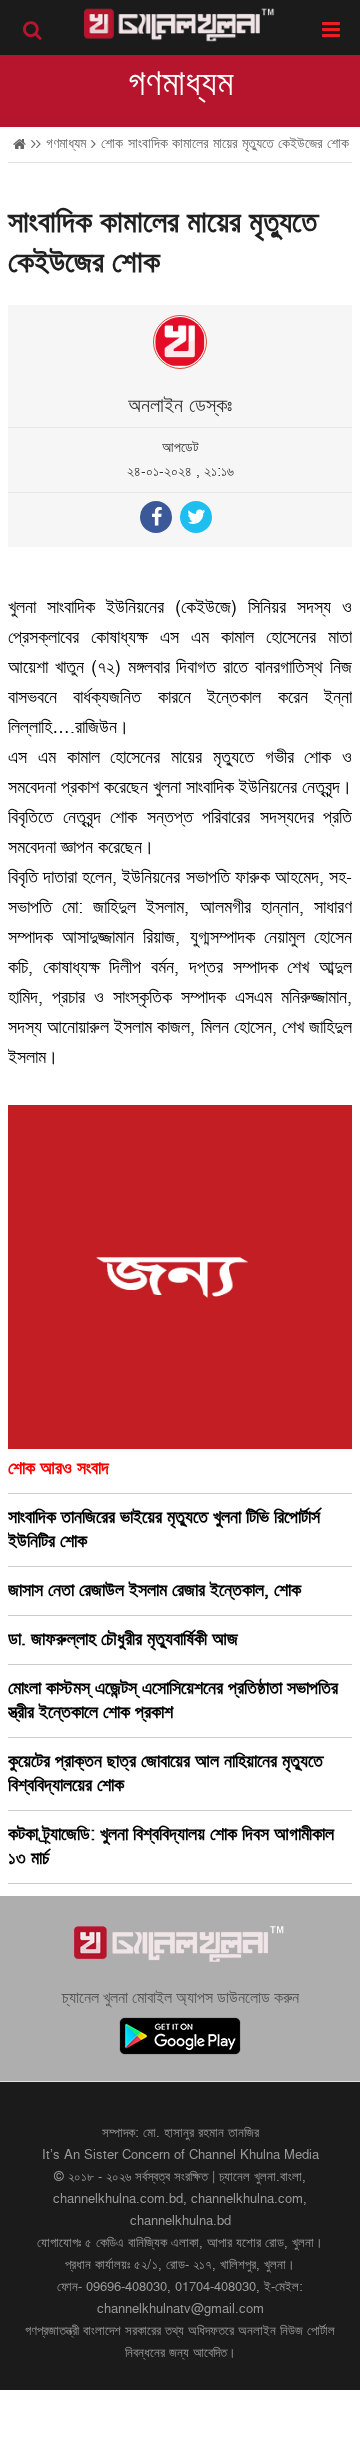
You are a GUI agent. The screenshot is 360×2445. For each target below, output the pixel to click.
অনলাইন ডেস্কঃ (180, 406)
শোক (112, 143)
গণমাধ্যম (180, 84)
